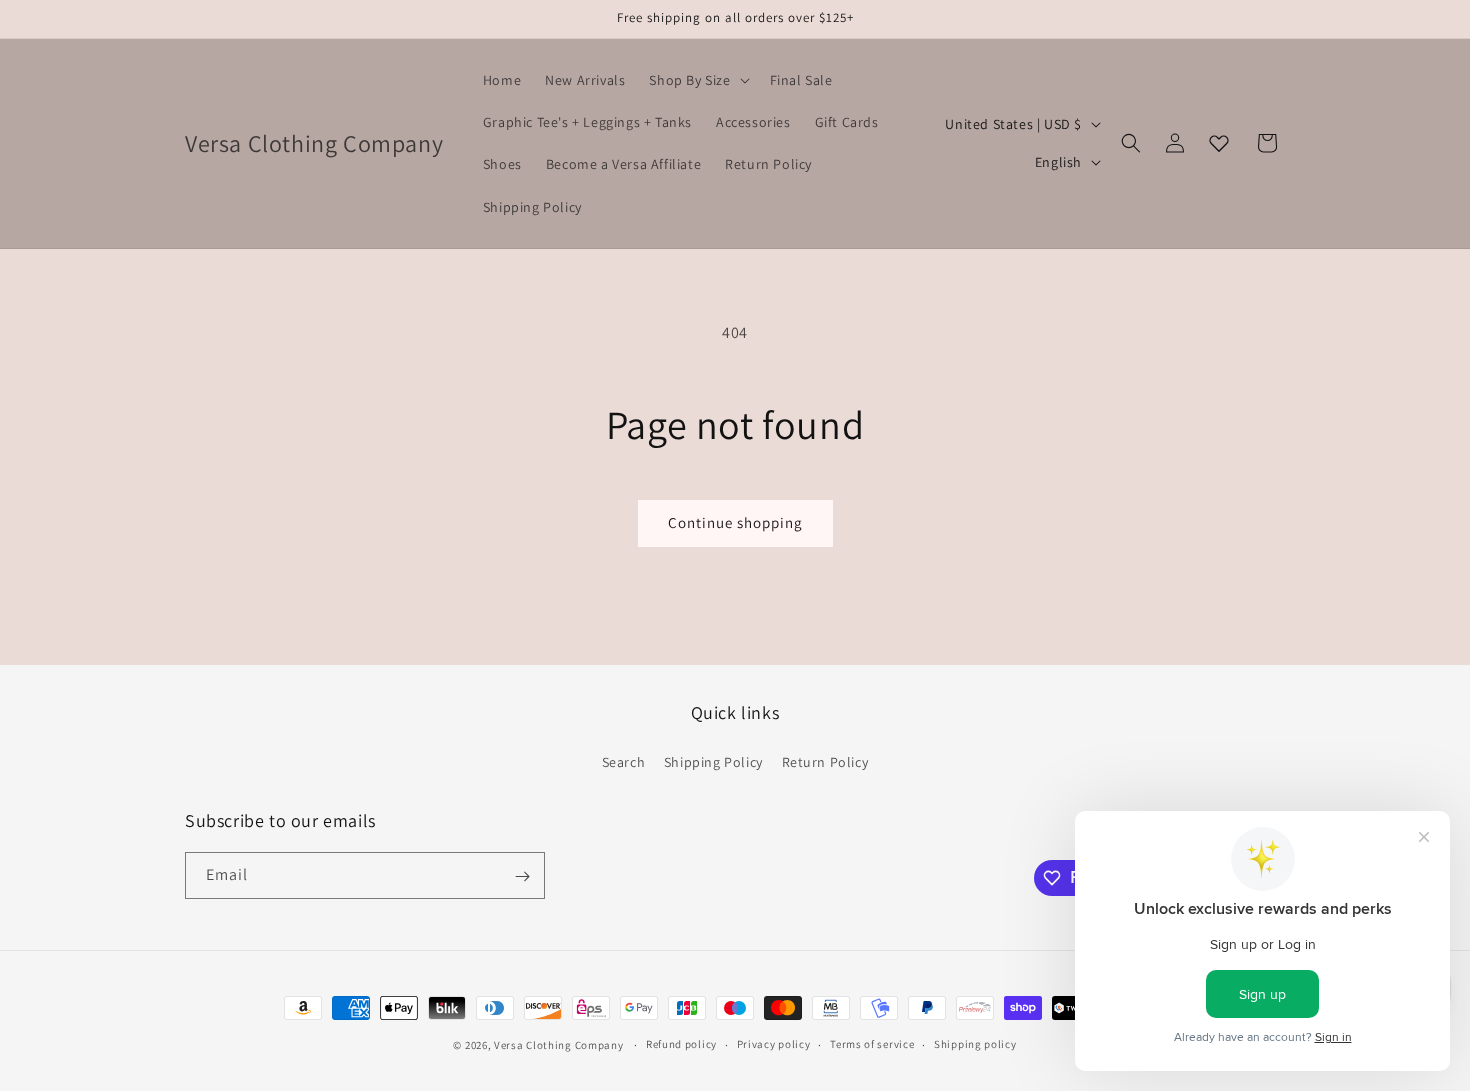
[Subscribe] (522, 876)
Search (624, 761)
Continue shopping (735, 522)
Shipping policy (975, 1044)
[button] (697, 80)
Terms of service (872, 1044)
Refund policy (681, 1044)
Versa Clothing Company (558, 1045)
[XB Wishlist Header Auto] (1219, 143)
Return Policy (825, 761)
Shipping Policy (713, 761)
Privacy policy (774, 1044)
